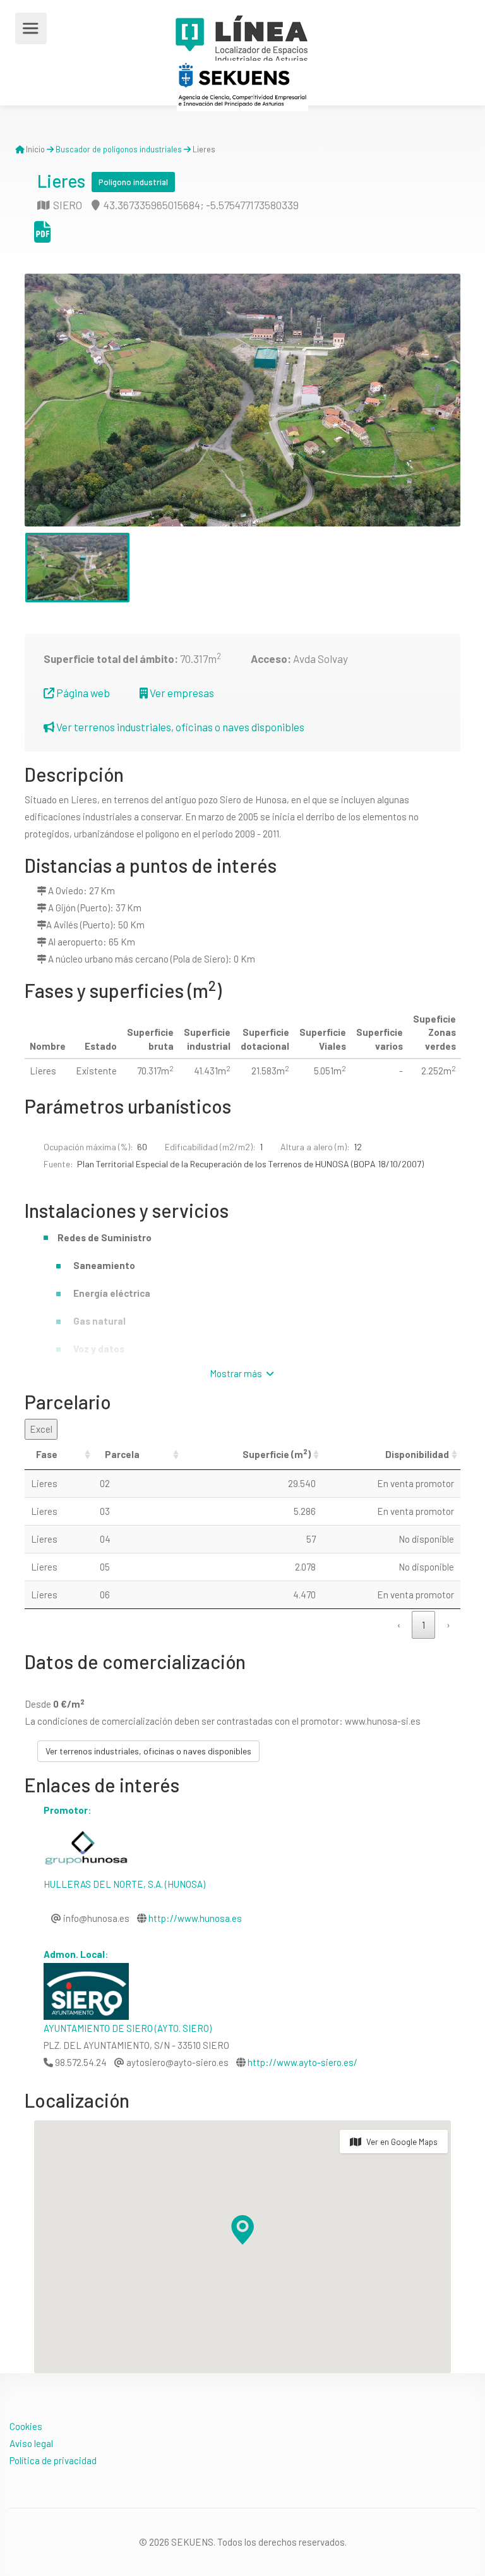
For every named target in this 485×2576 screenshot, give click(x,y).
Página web (82, 693)
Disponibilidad (417, 1454)
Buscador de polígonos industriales (119, 149)
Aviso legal (31, 2443)
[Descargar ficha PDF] (42, 236)
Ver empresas (181, 693)
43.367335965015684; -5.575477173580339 (200, 205)
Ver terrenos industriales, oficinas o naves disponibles (179, 727)
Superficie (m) (277, 1454)
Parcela (122, 1454)
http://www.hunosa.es (195, 1918)
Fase (47, 1454)
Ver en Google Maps (402, 2142)
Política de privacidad (53, 2460)
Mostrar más (237, 1373)
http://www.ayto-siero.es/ (302, 2062)
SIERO (67, 205)
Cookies (26, 2426)
